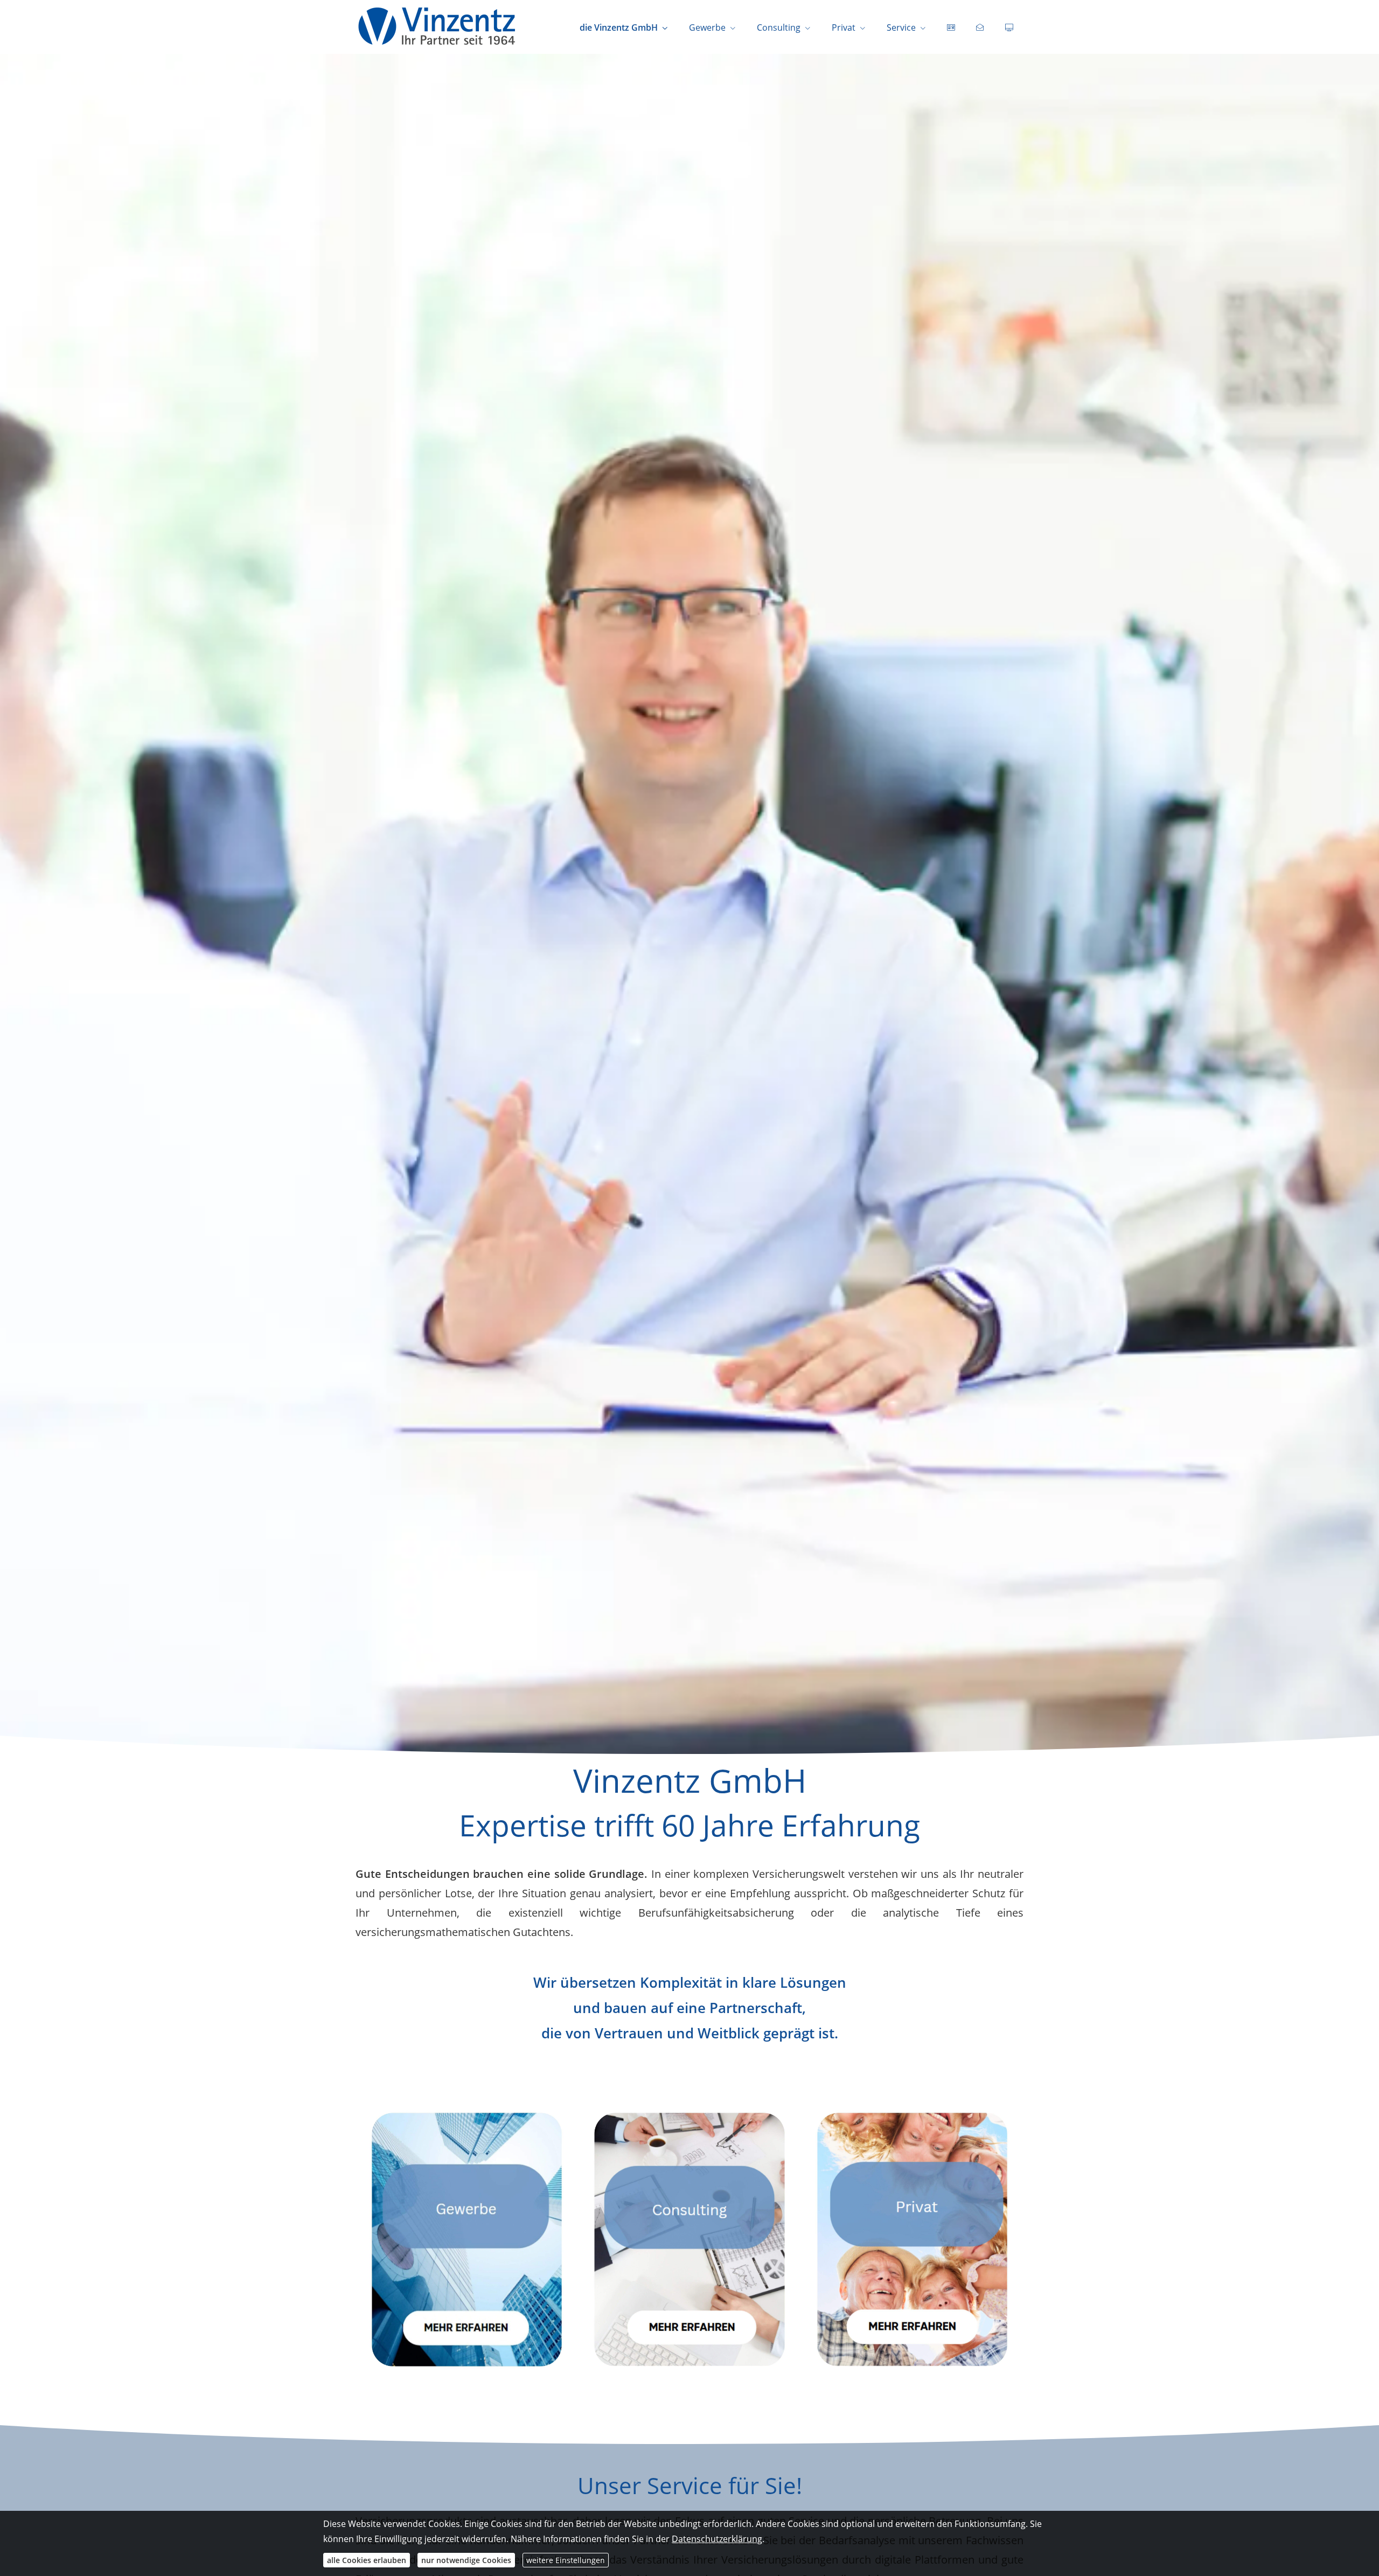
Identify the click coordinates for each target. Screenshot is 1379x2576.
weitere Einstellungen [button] (566, 2560)
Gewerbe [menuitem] (707, 27)
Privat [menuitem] (844, 27)
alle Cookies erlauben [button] (367, 2560)
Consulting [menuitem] (779, 27)
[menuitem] (951, 27)
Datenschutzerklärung (717, 2539)
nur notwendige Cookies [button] (466, 2560)
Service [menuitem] (901, 27)
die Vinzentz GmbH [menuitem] (619, 27)
